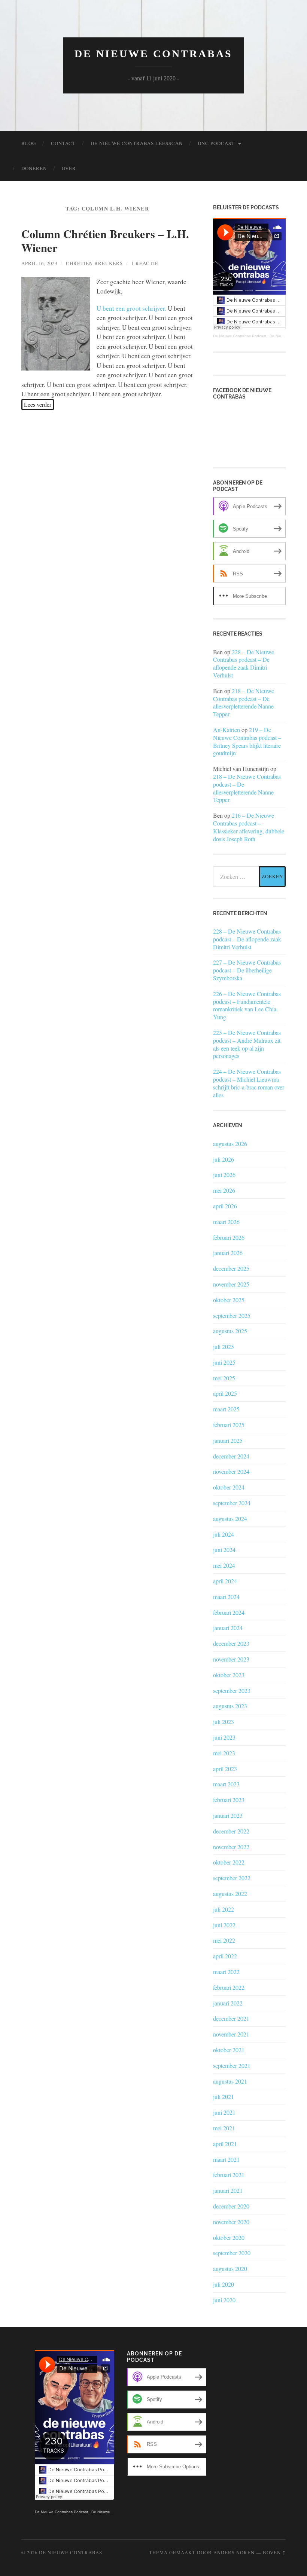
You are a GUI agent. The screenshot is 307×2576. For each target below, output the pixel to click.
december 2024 (231, 1456)
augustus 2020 (230, 2268)
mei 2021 (224, 2128)
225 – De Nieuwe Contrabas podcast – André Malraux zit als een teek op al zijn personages (247, 1044)
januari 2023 (228, 1815)
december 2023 (231, 1643)
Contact (63, 143)
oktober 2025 (229, 1300)
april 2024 (225, 1581)
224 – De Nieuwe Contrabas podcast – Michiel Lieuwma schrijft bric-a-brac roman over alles (249, 1083)
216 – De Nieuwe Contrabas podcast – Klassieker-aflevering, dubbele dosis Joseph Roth (249, 827)
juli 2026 (224, 1159)
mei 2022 (224, 1940)
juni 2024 (224, 1550)
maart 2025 (226, 1409)
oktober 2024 (229, 1487)
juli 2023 (224, 1722)
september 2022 (232, 1878)
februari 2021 (229, 2175)
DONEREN (34, 168)
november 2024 (231, 1471)
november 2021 (231, 2034)
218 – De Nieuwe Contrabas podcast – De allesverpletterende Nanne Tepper (244, 702)
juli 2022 (224, 1909)
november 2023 (231, 1659)
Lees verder (38, 404)
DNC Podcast (216, 143)
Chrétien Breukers (94, 263)
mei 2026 (224, 1190)
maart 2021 (226, 2159)
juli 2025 (224, 1347)
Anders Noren (234, 2552)
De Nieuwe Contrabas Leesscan (137, 143)
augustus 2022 (230, 1893)
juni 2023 (224, 1737)
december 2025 (231, 1268)
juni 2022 (224, 1925)
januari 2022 (228, 2003)
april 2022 (225, 1956)
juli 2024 (224, 1534)
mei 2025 (224, 1378)
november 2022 (231, 1847)
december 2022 (231, 1831)
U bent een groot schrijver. (131, 308)
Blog (29, 143)
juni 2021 (224, 2112)
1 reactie (145, 263)
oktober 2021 (229, 2050)
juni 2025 (224, 1362)
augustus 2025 (230, 1331)
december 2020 (231, 2206)
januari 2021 (228, 2190)
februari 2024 (229, 1612)
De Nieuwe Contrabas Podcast (240, 336)
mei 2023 (224, 1753)
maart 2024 (226, 1597)
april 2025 (225, 1393)
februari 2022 (229, 1987)
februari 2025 (229, 1425)
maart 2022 (226, 1972)
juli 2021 (224, 2097)
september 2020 (232, 2253)
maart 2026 (226, 1222)
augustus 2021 (230, 2081)
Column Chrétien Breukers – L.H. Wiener (105, 240)
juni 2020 (224, 2300)
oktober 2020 (229, 2237)
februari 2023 (229, 1800)
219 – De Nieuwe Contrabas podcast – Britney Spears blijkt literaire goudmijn (247, 741)
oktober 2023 (229, 1675)
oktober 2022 (229, 1862)
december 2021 (231, 2018)
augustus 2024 (230, 1518)
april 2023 (225, 1769)
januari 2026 (228, 1253)
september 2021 (232, 2065)
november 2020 (231, 2222)
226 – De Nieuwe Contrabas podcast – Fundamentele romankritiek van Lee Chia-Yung (247, 1005)
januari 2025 (228, 1440)
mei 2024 (224, 1565)
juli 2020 (224, 2284)
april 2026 (225, 1206)
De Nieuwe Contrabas (153, 54)
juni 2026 (224, 1175)
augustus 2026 (230, 1143)
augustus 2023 (230, 1706)
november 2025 (231, 1284)
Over (69, 168)
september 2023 (232, 1690)
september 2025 (232, 1315)
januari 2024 (228, 1628)
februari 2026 (229, 1237)
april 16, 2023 (39, 263)
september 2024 (232, 1503)
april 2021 (225, 2144)
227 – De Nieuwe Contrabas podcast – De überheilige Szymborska (247, 970)
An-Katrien (227, 730)
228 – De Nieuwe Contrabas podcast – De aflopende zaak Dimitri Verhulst (244, 663)
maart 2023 (226, 1784)
